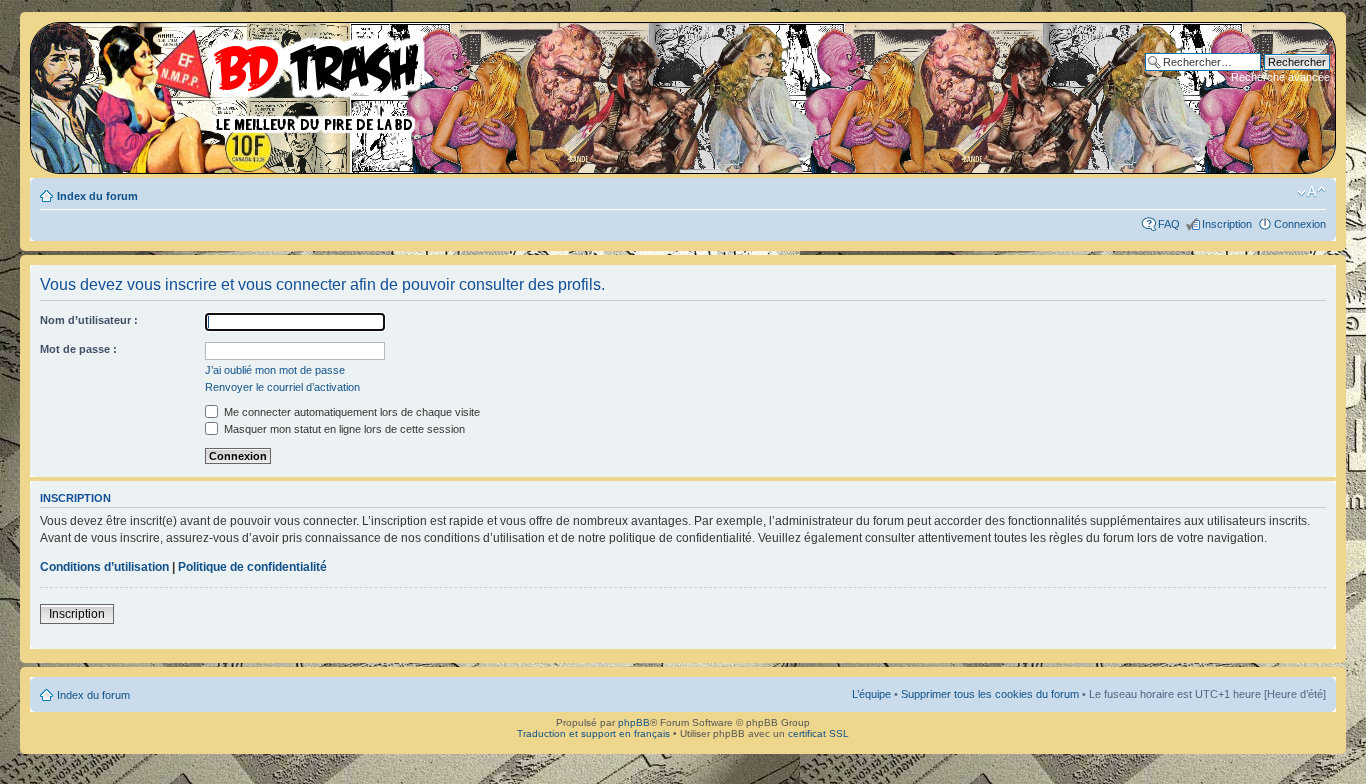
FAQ (1169, 224)
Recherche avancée (1280, 77)
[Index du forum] (235, 80)
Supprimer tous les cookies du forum (990, 694)
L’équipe (871, 694)
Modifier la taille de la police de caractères (1311, 192)
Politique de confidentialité (252, 567)
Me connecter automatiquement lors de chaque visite (350, 412)
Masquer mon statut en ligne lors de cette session (343, 429)
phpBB (634, 722)
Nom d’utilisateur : (89, 320)
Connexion (1300, 224)
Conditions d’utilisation (104, 567)
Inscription (1227, 224)
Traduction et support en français (593, 733)
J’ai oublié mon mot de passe (275, 370)
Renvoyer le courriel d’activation (282, 387)
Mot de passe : (78, 349)
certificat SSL (818, 733)
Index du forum (97, 196)
